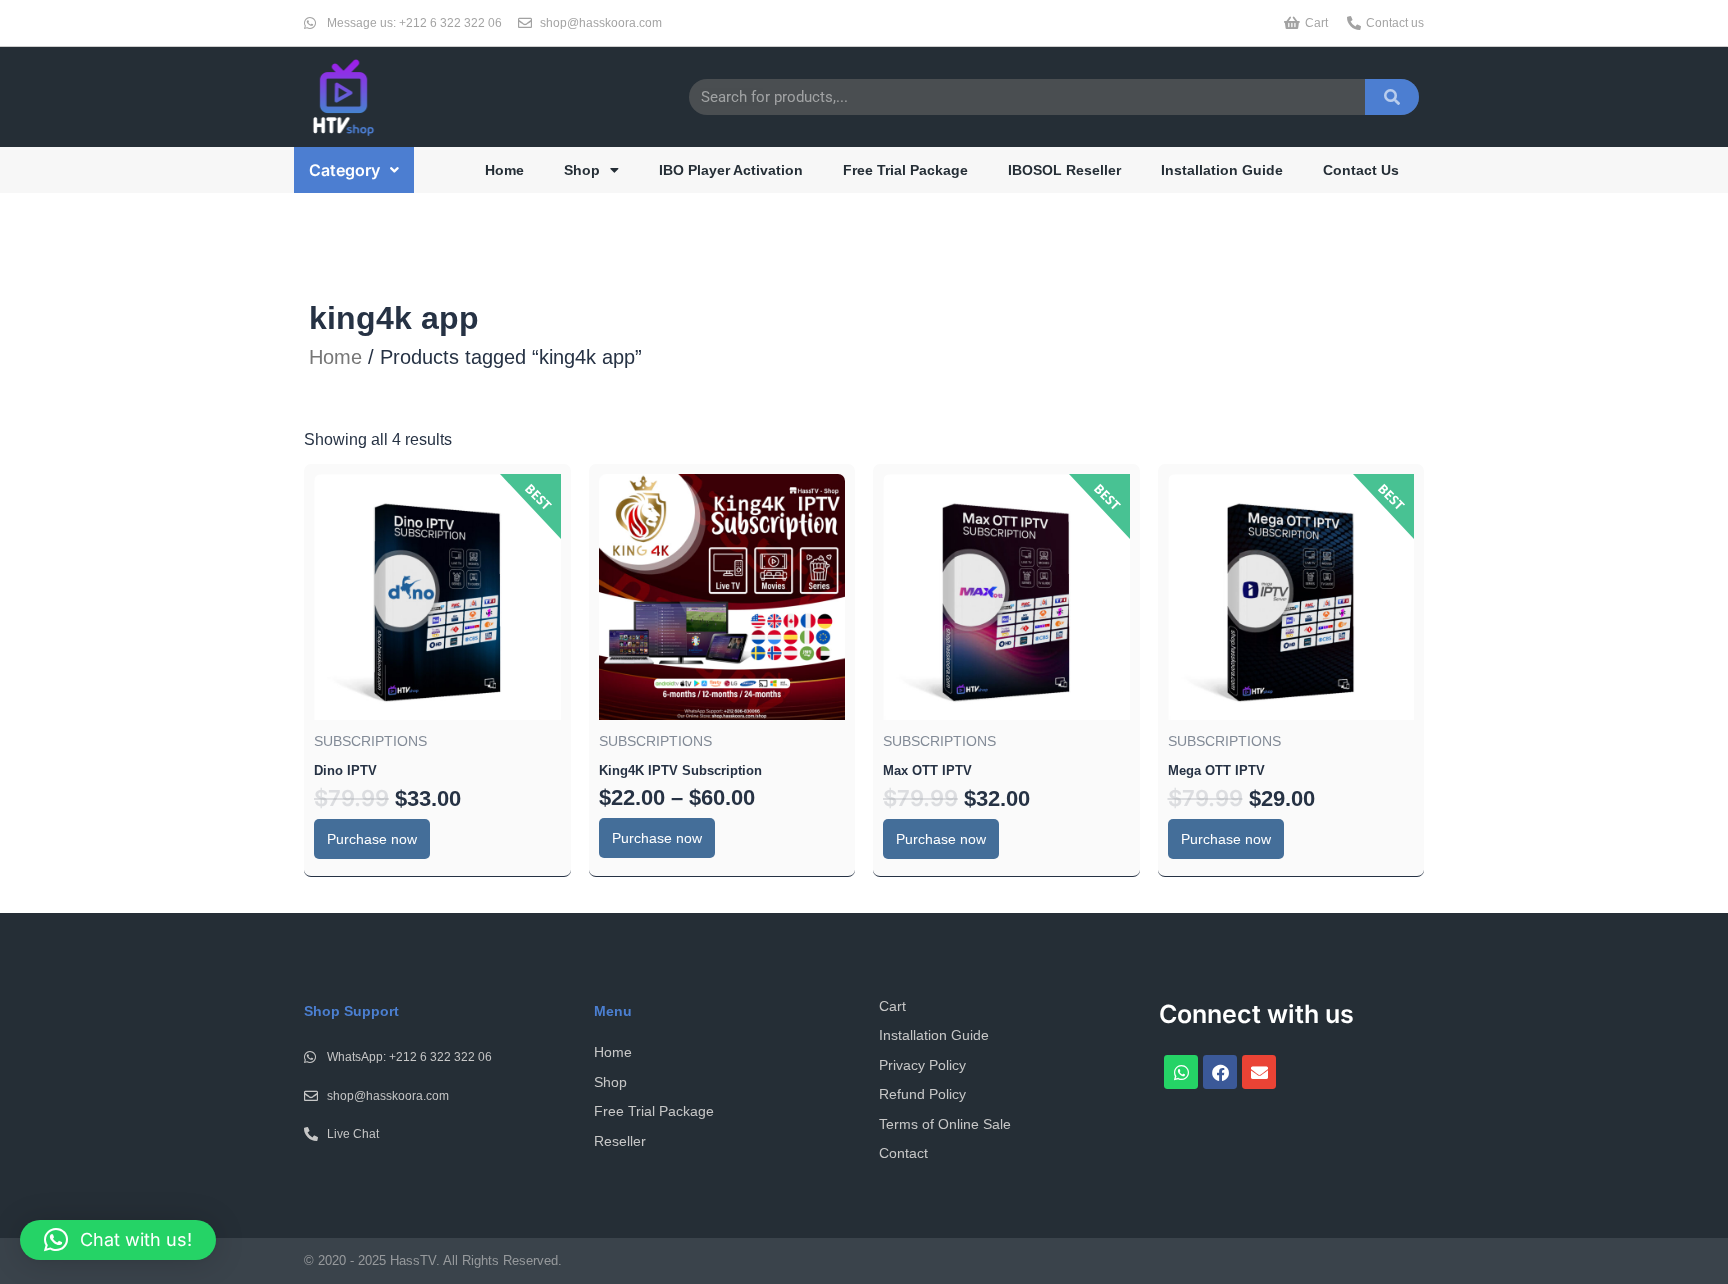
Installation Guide (1222, 170)
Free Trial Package (905, 170)
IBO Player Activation (731, 170)
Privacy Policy (922, 1065)
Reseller (620, 1141)
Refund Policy (922, 1094)
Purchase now (372, 839)
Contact (903, 1153)
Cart (892, 1006)
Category (344, 170)
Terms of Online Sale (945, 1124)
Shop (582, 170)
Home (504, 170)
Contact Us (1361, 170)
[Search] (1392, 97)
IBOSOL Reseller (1064, 170)
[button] (354, 170)
